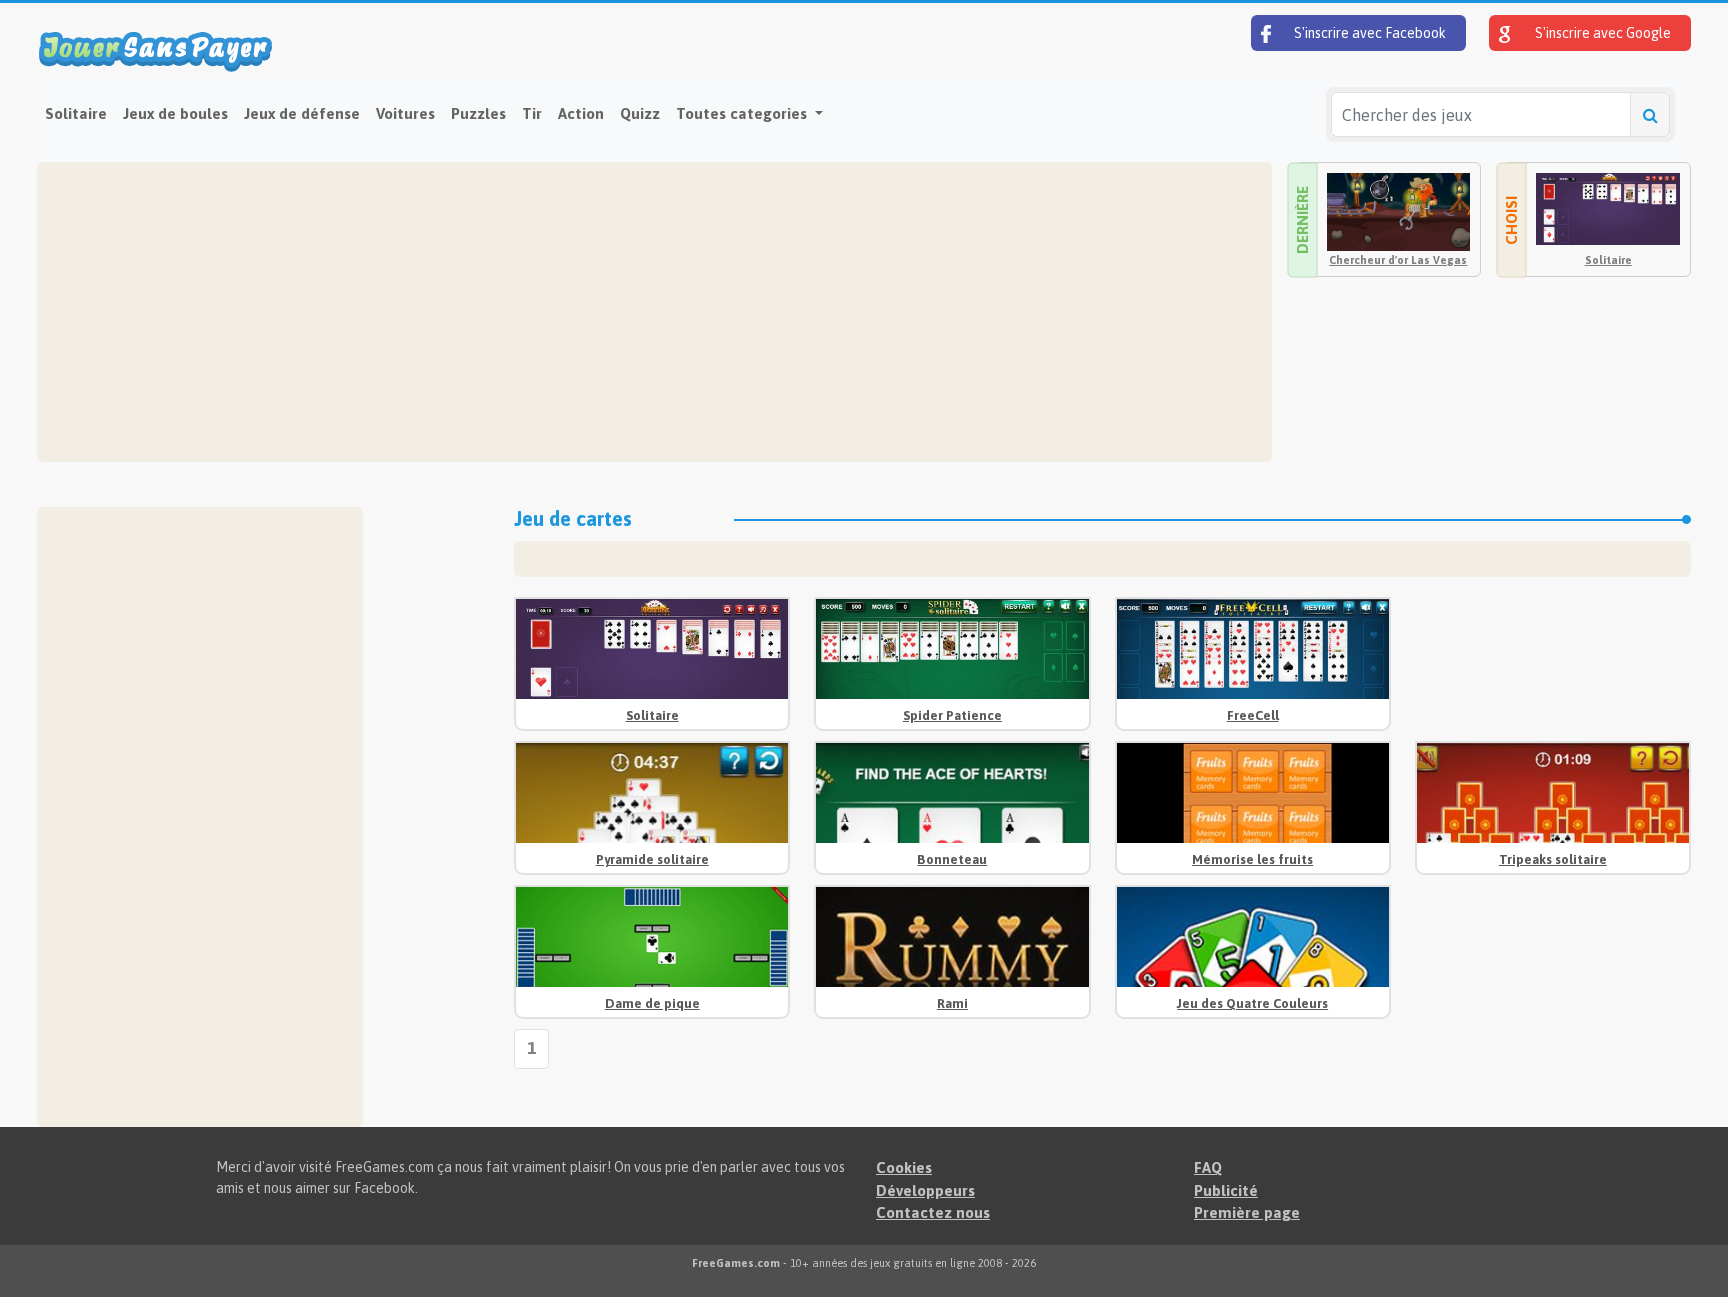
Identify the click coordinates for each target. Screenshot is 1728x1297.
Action (581, 113)
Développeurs (925, 1190)
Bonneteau (952, 859)
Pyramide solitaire (652, 859)
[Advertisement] (647, 312)
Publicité (1226, 1190)
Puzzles (478, 113)
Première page (1247, 1212)
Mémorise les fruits (1252, 859)
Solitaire (76, 113)
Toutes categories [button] (743, 113)
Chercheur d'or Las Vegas (1398, 260)
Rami (952, 1003)
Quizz (640, 113)
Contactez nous (933, 1212)
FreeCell (1253, 715)
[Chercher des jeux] (1650, 114)
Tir (532, 113)
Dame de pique (652, 1003)
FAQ (1208, 1167)
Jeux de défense (302, 113)
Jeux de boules (175, 113)
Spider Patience (952, 715)
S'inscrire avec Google (1601, 33)
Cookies (904, 1167)
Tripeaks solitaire (1553, 859)
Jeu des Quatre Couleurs (1252, 1003)
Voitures (405, 113)
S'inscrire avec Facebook (1368, 33)
